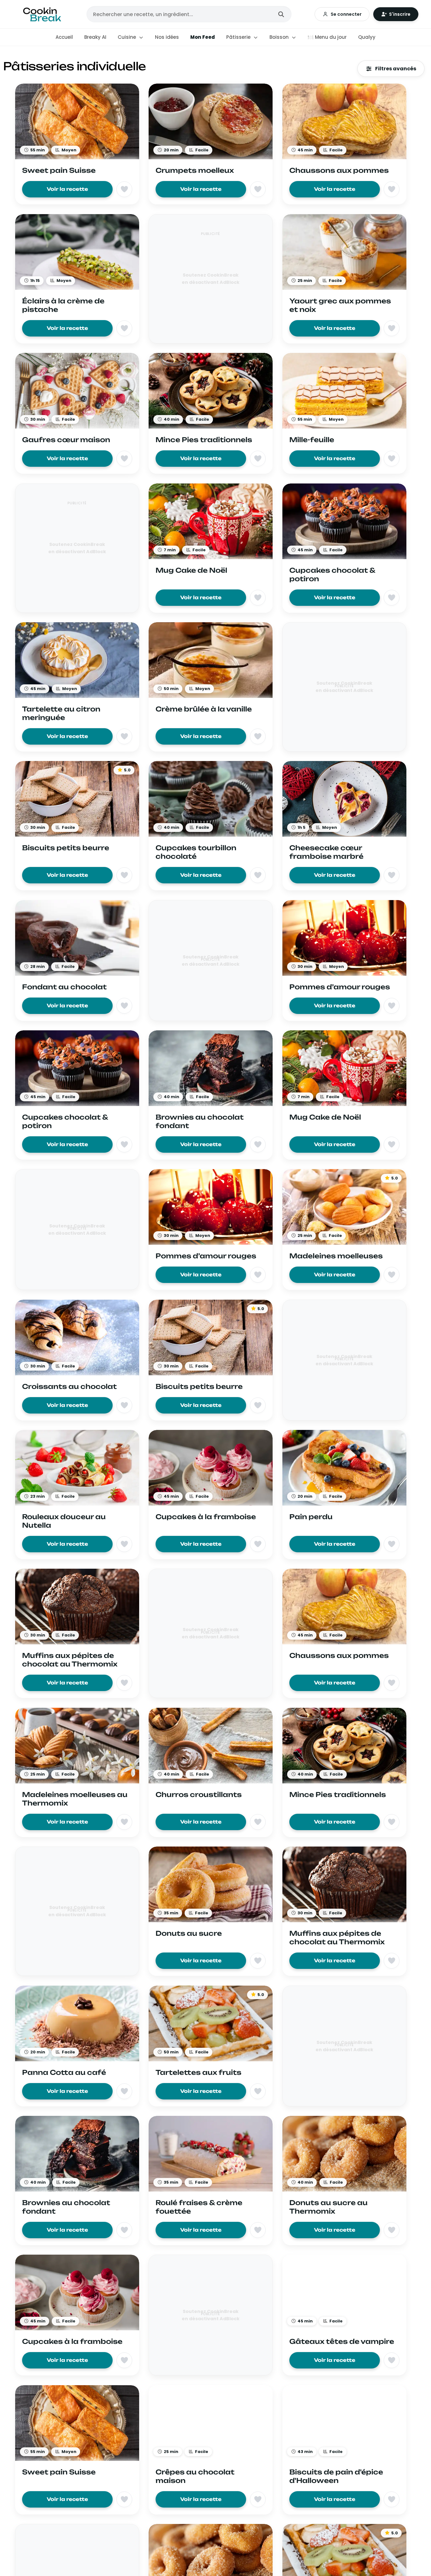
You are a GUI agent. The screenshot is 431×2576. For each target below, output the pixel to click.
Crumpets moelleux (195, 170)
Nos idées (167, 37)
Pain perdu (311, 1517)
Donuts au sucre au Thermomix (328, 2207)
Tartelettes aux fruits (198, 2072)
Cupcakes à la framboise (206, 1517)
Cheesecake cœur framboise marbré (326, 852)
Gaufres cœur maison (66, 440)
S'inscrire (400, 14)
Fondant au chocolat (64, 987)
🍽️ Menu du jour (327, 37)
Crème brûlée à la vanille (204, 709)
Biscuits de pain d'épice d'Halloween (336, 2476)
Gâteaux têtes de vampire (342, 2341)
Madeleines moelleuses (336, 1256)
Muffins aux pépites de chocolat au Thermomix (70, 1660)
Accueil (64, 37)
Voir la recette (67, 189)
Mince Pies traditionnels (204, 440)
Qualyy (367, 37)
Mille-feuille (312, 440)
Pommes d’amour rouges (340, 987)
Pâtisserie (239, 37)
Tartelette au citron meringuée (61, 713)
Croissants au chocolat (69, 1386)
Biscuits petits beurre (66, 848)
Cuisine (127, 37)
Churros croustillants (199, 1794)
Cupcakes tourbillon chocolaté (196, 852)
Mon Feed (203, 37)
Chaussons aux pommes (339, 170)
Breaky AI (95, 37)
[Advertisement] (211, 282)
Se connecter (346, 14)
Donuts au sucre (189, 1933)
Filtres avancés (396, 69)
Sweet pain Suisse (59, 170)
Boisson (280, 37)
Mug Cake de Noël (191, 570)
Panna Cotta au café (64, 2072)
